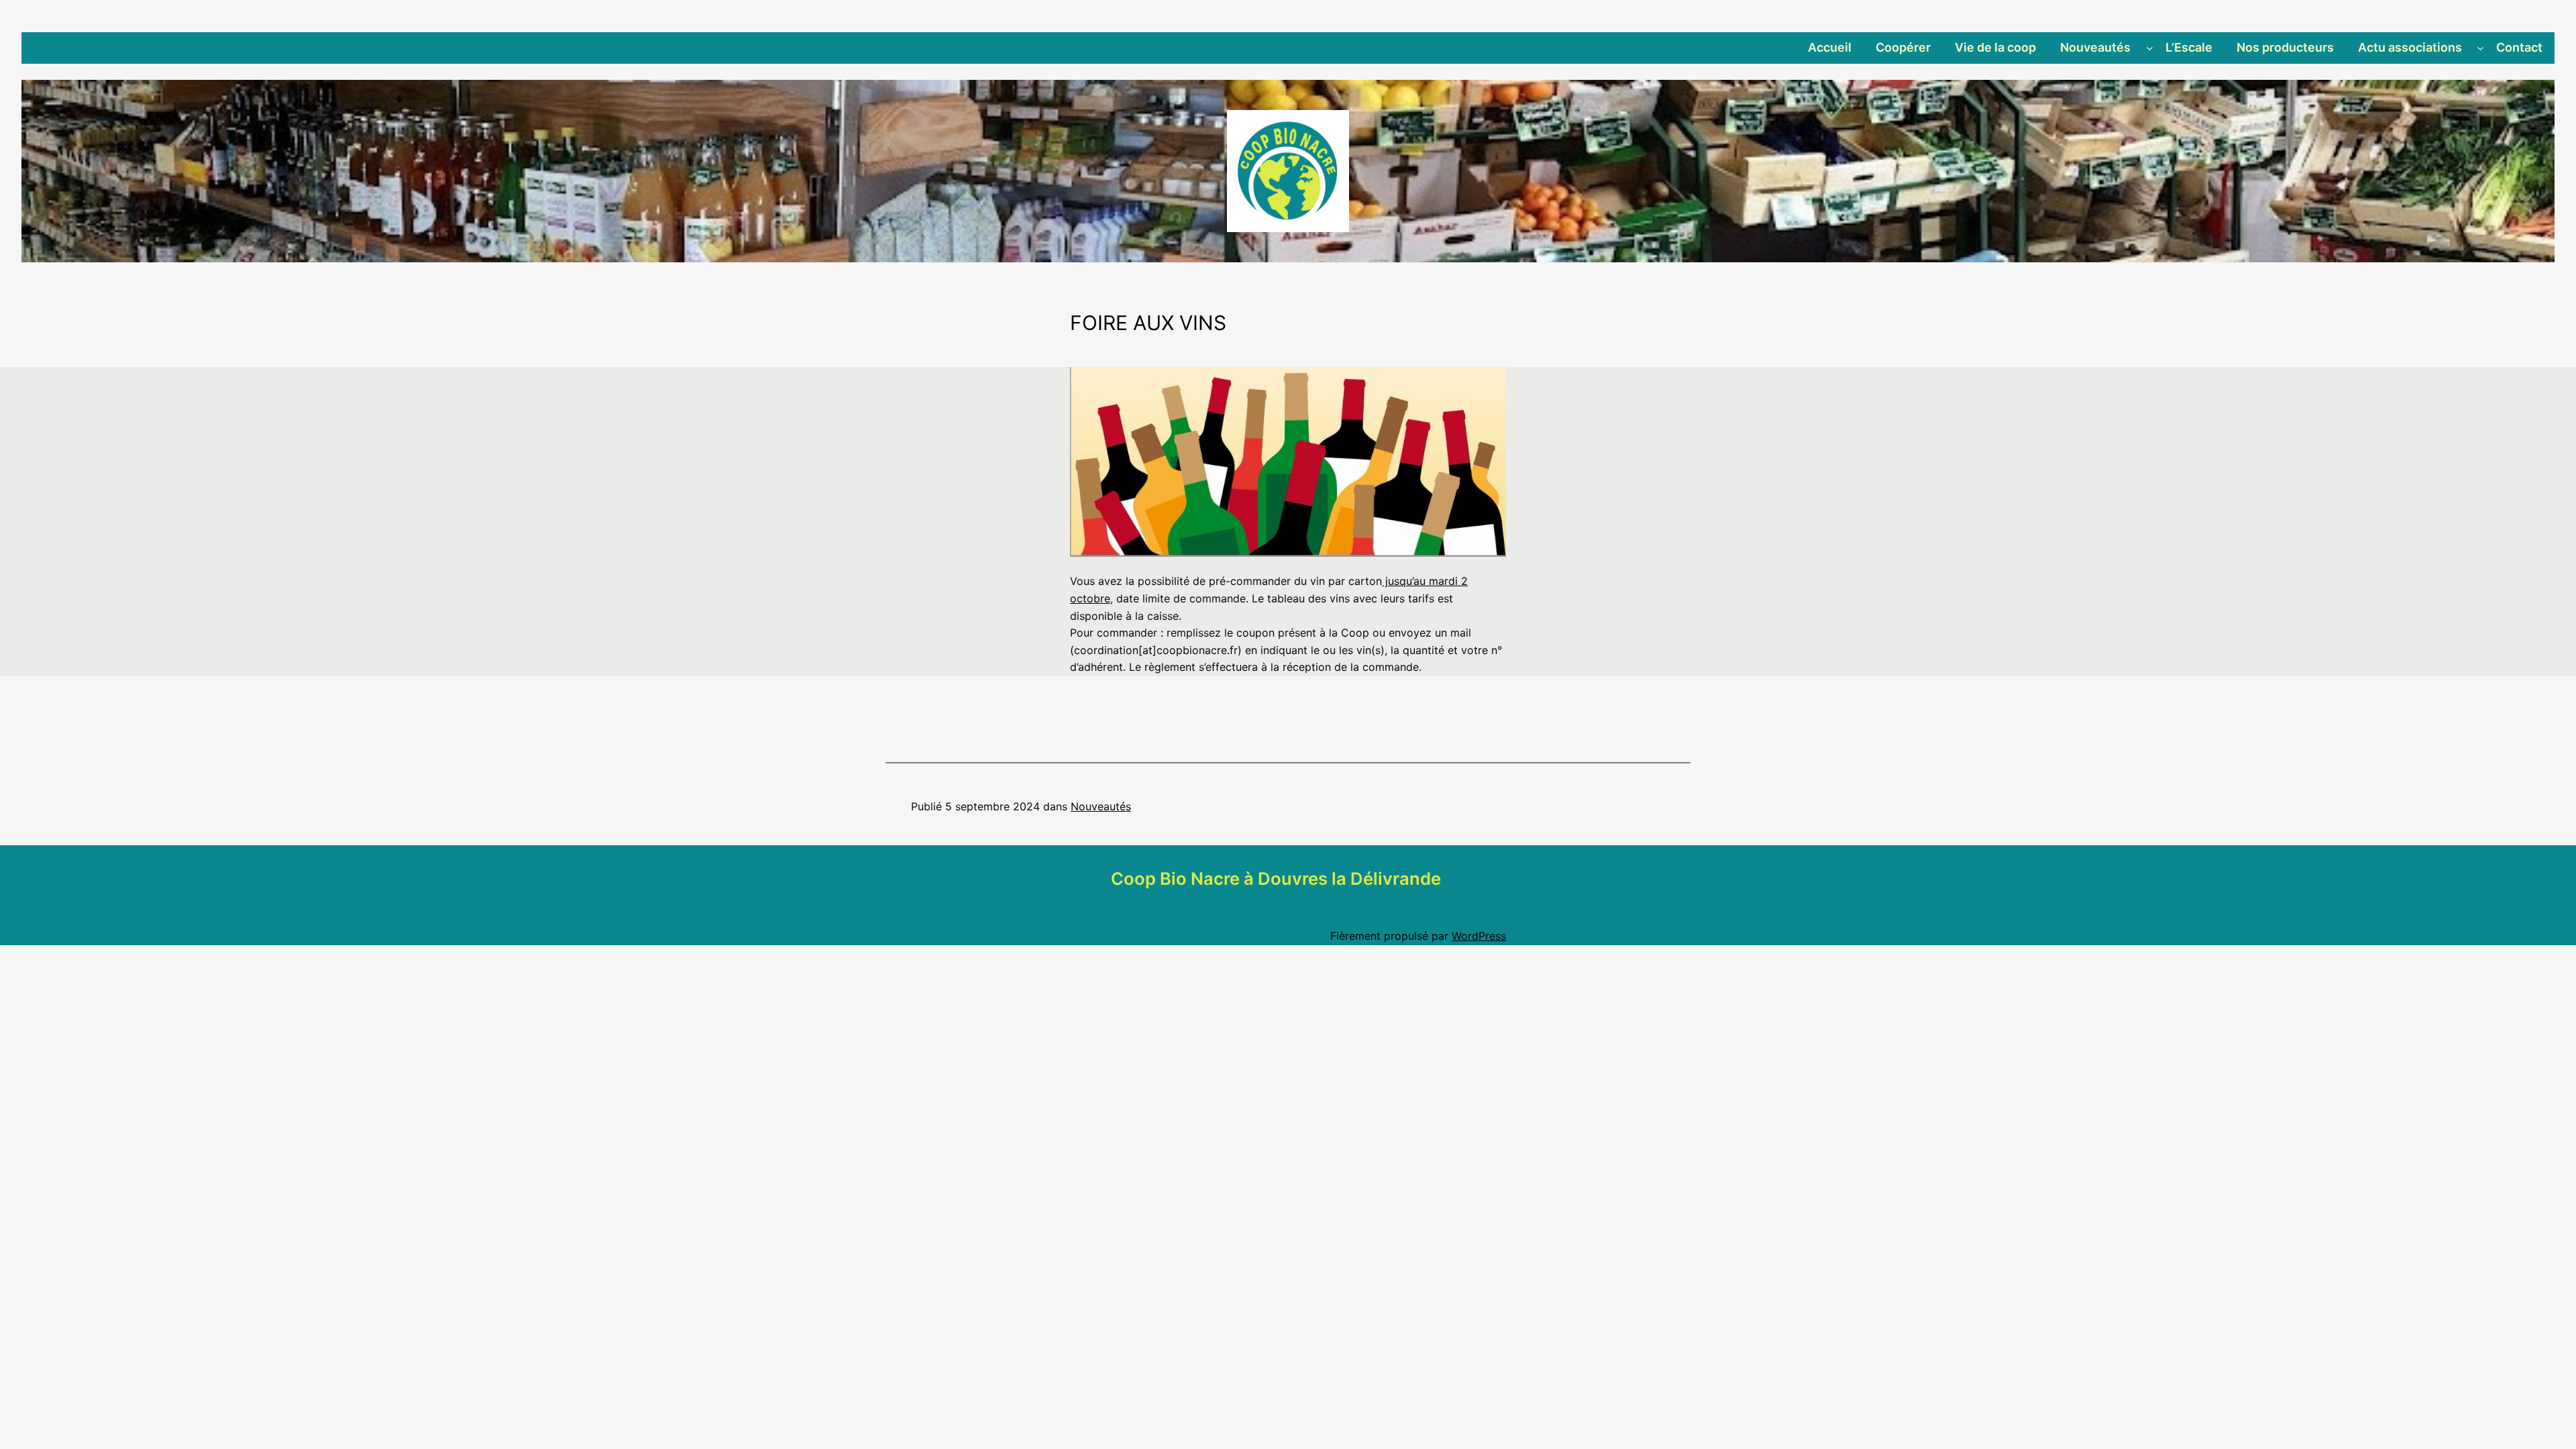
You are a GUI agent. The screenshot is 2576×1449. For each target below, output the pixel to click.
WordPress (1479, 936)
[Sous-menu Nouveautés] (2150, 48)
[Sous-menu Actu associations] (2480, 48)
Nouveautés (1101, 806)
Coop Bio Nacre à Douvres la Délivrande (1276, 878)
